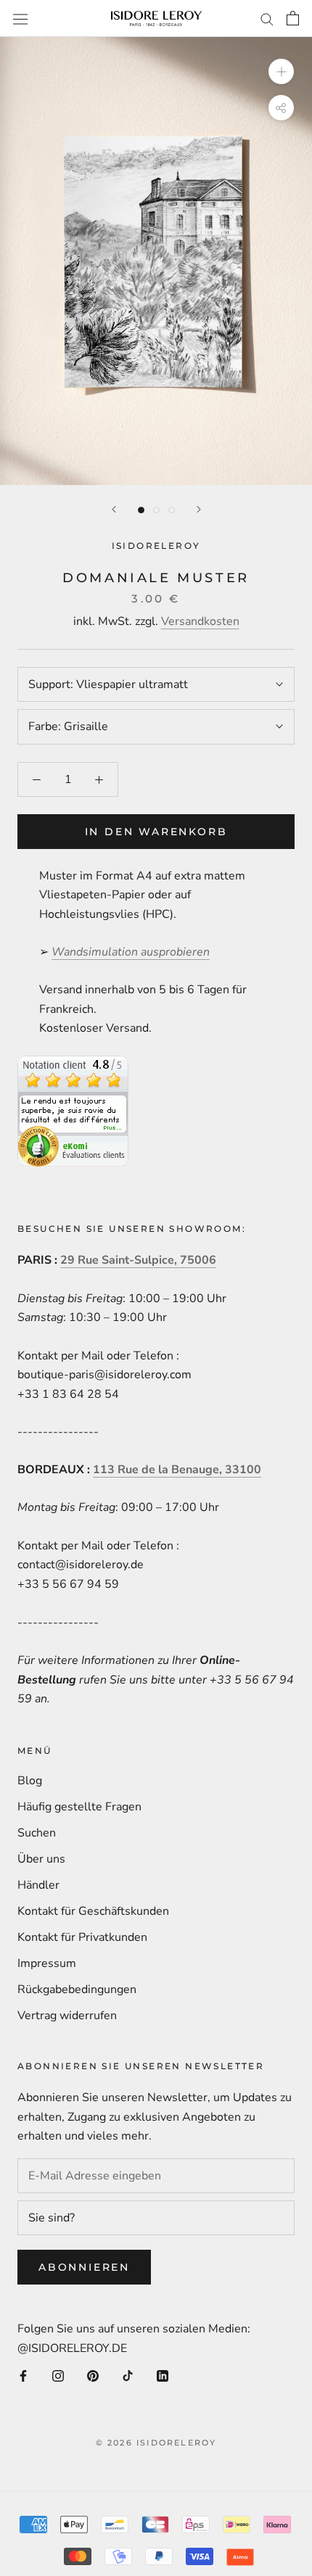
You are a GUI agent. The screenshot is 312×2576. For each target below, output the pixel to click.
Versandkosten (200, 621)
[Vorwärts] (199, 509)
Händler (38, 1885)
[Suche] (267, 19)
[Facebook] (23, 2375)
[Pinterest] (93, 2375)
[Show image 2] (156, 510)
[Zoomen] (281, 71)
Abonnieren (84, 2267)
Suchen (37, 1833)
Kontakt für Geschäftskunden (93, 1911)
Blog (30, 1781)
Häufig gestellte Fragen (79, 1807)
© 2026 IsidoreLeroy (156, 2443)
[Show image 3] (172, 510)
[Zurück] (114, 509)
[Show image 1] (141, 510)
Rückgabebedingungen (77, 1989)
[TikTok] (128, 2375)
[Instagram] (58, 2375)
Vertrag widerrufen (67, 2016)
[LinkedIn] (163, 2375)
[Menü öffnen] (20, 18)
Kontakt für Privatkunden (82, 1937)
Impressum (47, 1963)
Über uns (41, 1859)
